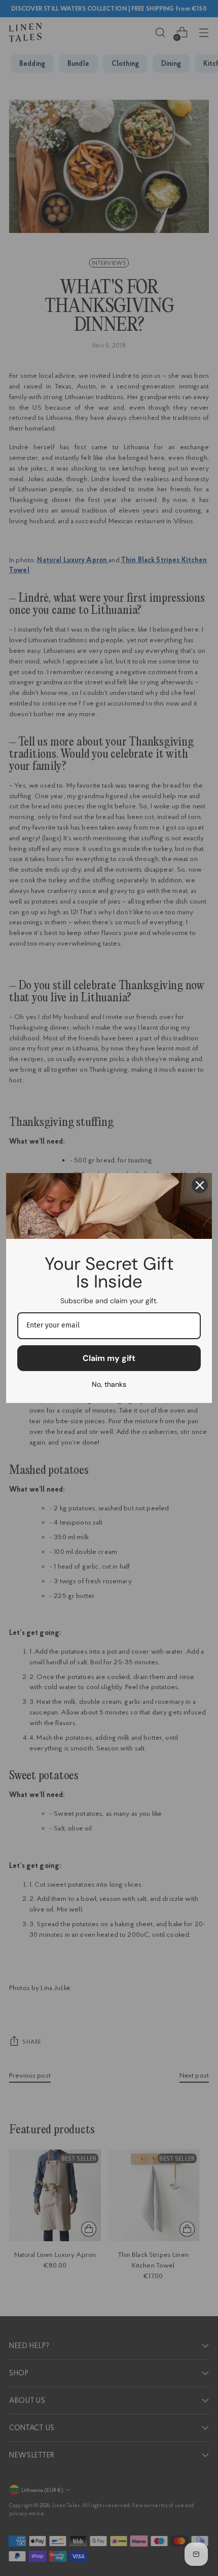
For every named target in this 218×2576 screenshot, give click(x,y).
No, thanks (109, 1384)
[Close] (200, 1185)
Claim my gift (109, 1358)
